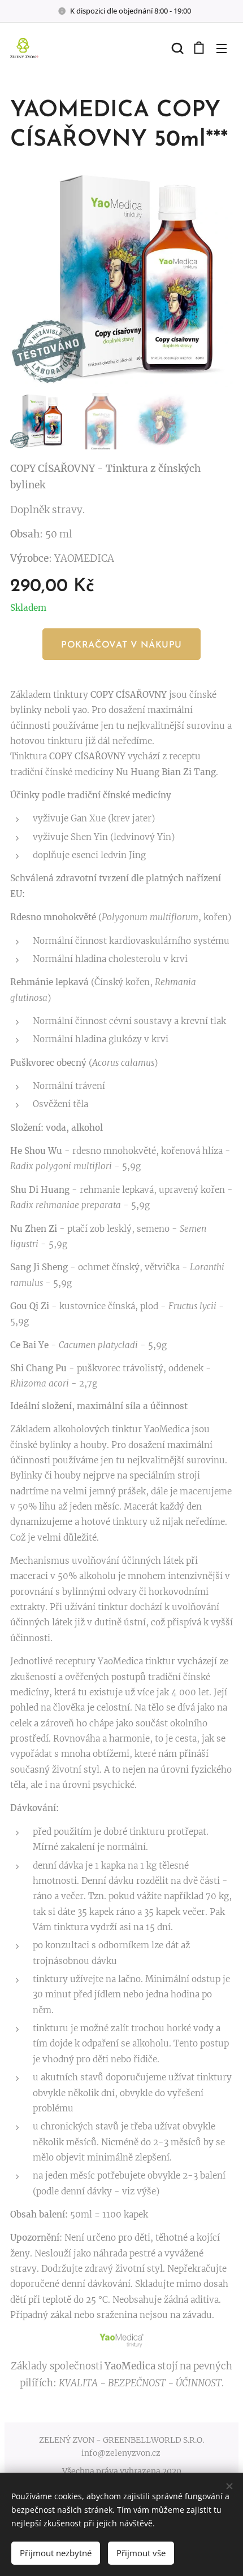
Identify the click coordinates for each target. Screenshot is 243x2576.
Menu (222, 48)
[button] (176, 48)
